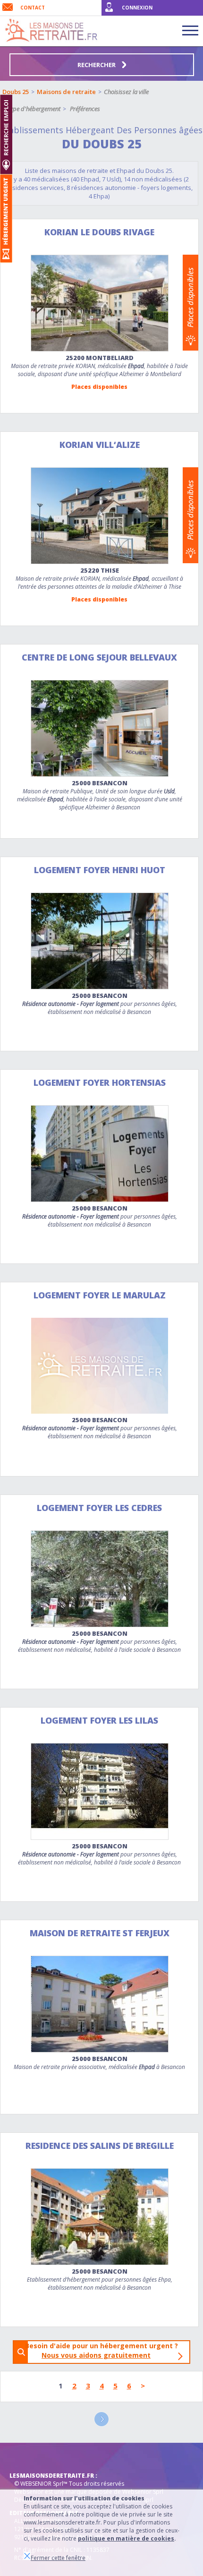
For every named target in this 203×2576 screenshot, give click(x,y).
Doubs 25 (16, 92)
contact (33, 8)
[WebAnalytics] (28, 2457)
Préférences (85, 109)
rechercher (97, 65)
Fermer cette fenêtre (58, 2558)
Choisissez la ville (126, 92)
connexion (137, 8)
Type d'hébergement (34, 109)
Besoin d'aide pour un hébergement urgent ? (104, 2350)
